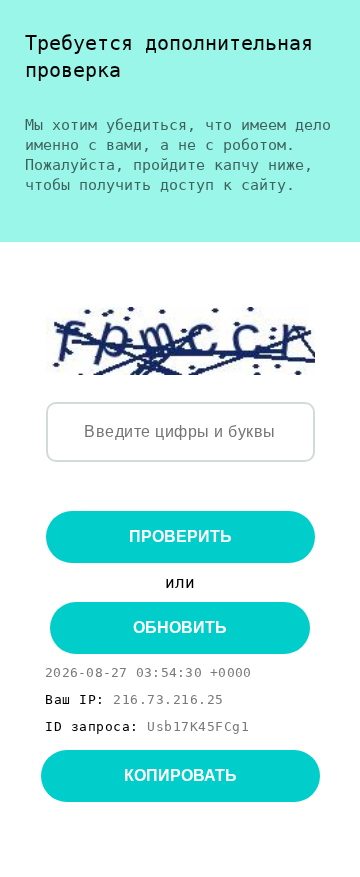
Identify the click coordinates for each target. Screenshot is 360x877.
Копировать (180, 775)
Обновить (180, 627)
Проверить (180, 536)
